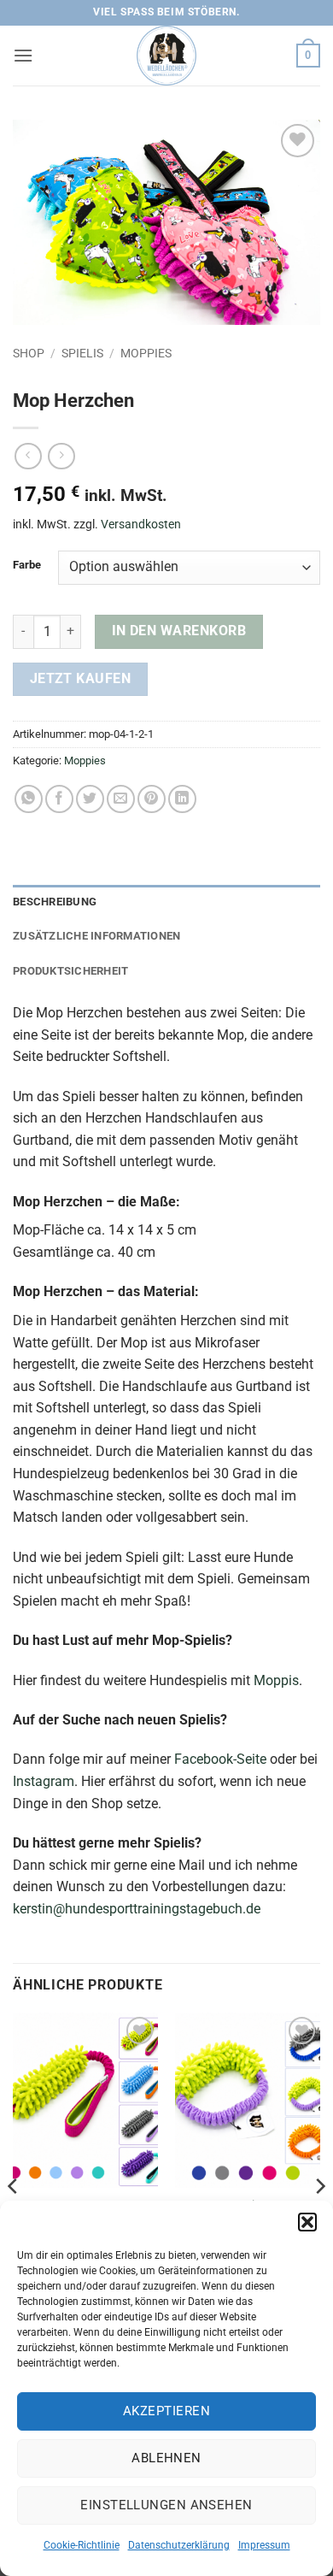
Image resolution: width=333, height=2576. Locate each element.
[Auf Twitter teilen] (90, 799)
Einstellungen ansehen (166, 2505)
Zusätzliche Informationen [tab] (96, 936)
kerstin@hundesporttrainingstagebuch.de (137, 1909)
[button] (307, 2222)
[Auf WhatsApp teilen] (29, 799)
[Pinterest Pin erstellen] (152, 799)
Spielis (82, 353)
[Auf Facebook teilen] (59, 799)
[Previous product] (61, 456)
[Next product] (28, 456)
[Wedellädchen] (166, 56)
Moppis (276, 1680)
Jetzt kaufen (81, 679)
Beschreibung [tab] (55, 902)
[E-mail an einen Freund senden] (121, 799)
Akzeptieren (166, 2411)
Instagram (44, 1781)
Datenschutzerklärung (179, 2545)
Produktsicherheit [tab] (70, 971)
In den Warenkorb (179, 631)
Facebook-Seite (220, 1759)
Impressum (264, 2545)
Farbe (27, 565)
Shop (29, 353)
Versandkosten (141, 525)
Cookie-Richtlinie (82, 2545)
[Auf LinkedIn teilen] (182, 799)
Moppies (146, 353)
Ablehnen (166, 2458)
